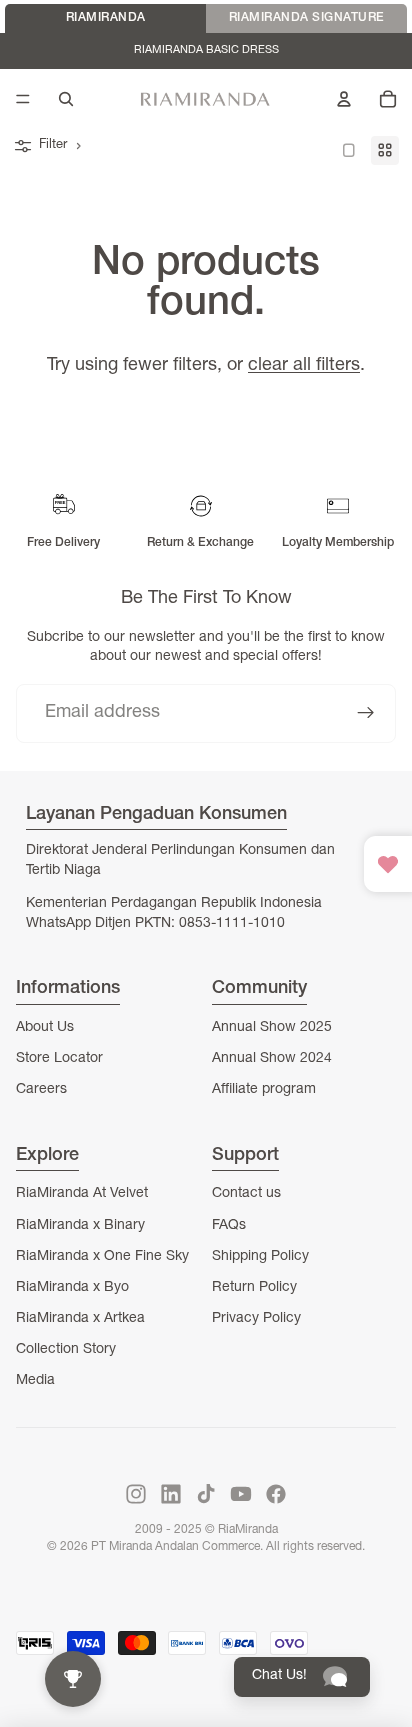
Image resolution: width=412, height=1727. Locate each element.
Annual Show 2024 (272, 1059)
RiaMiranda (248, 1530)
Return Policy (254, 1288)
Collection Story (66, 1350)
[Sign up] (366, 713)
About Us (45, 1028)
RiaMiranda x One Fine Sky (102, 1257)
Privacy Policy (256, 1319)
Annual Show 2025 (272, 1028)
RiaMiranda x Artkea (80, 1319)
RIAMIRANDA (106, 18)
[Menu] (23, 99)
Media (35, 1381)
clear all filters (304, 366)
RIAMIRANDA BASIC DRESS (206, 50)
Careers (41, 1090)
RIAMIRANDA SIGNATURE (307, 18)
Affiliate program (264, 1090)
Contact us (246, 1194)
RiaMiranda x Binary (80, 1226)
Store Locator (59, 1059)
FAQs (229, 1226)
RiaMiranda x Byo (72, 1288)
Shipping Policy (260, 1257)
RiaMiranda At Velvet (82, 1194)
